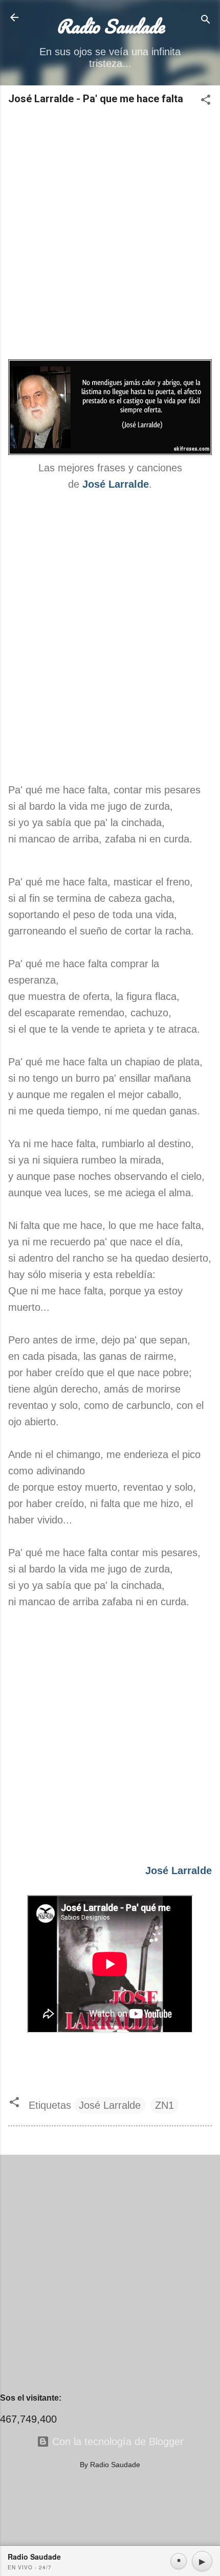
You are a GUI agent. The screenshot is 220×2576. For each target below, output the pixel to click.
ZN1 (164, 2105)
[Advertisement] (110, 233)
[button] (206, 101)
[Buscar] (206, 21)
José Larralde (110, 2105)
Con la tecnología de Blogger (116, 2442)
